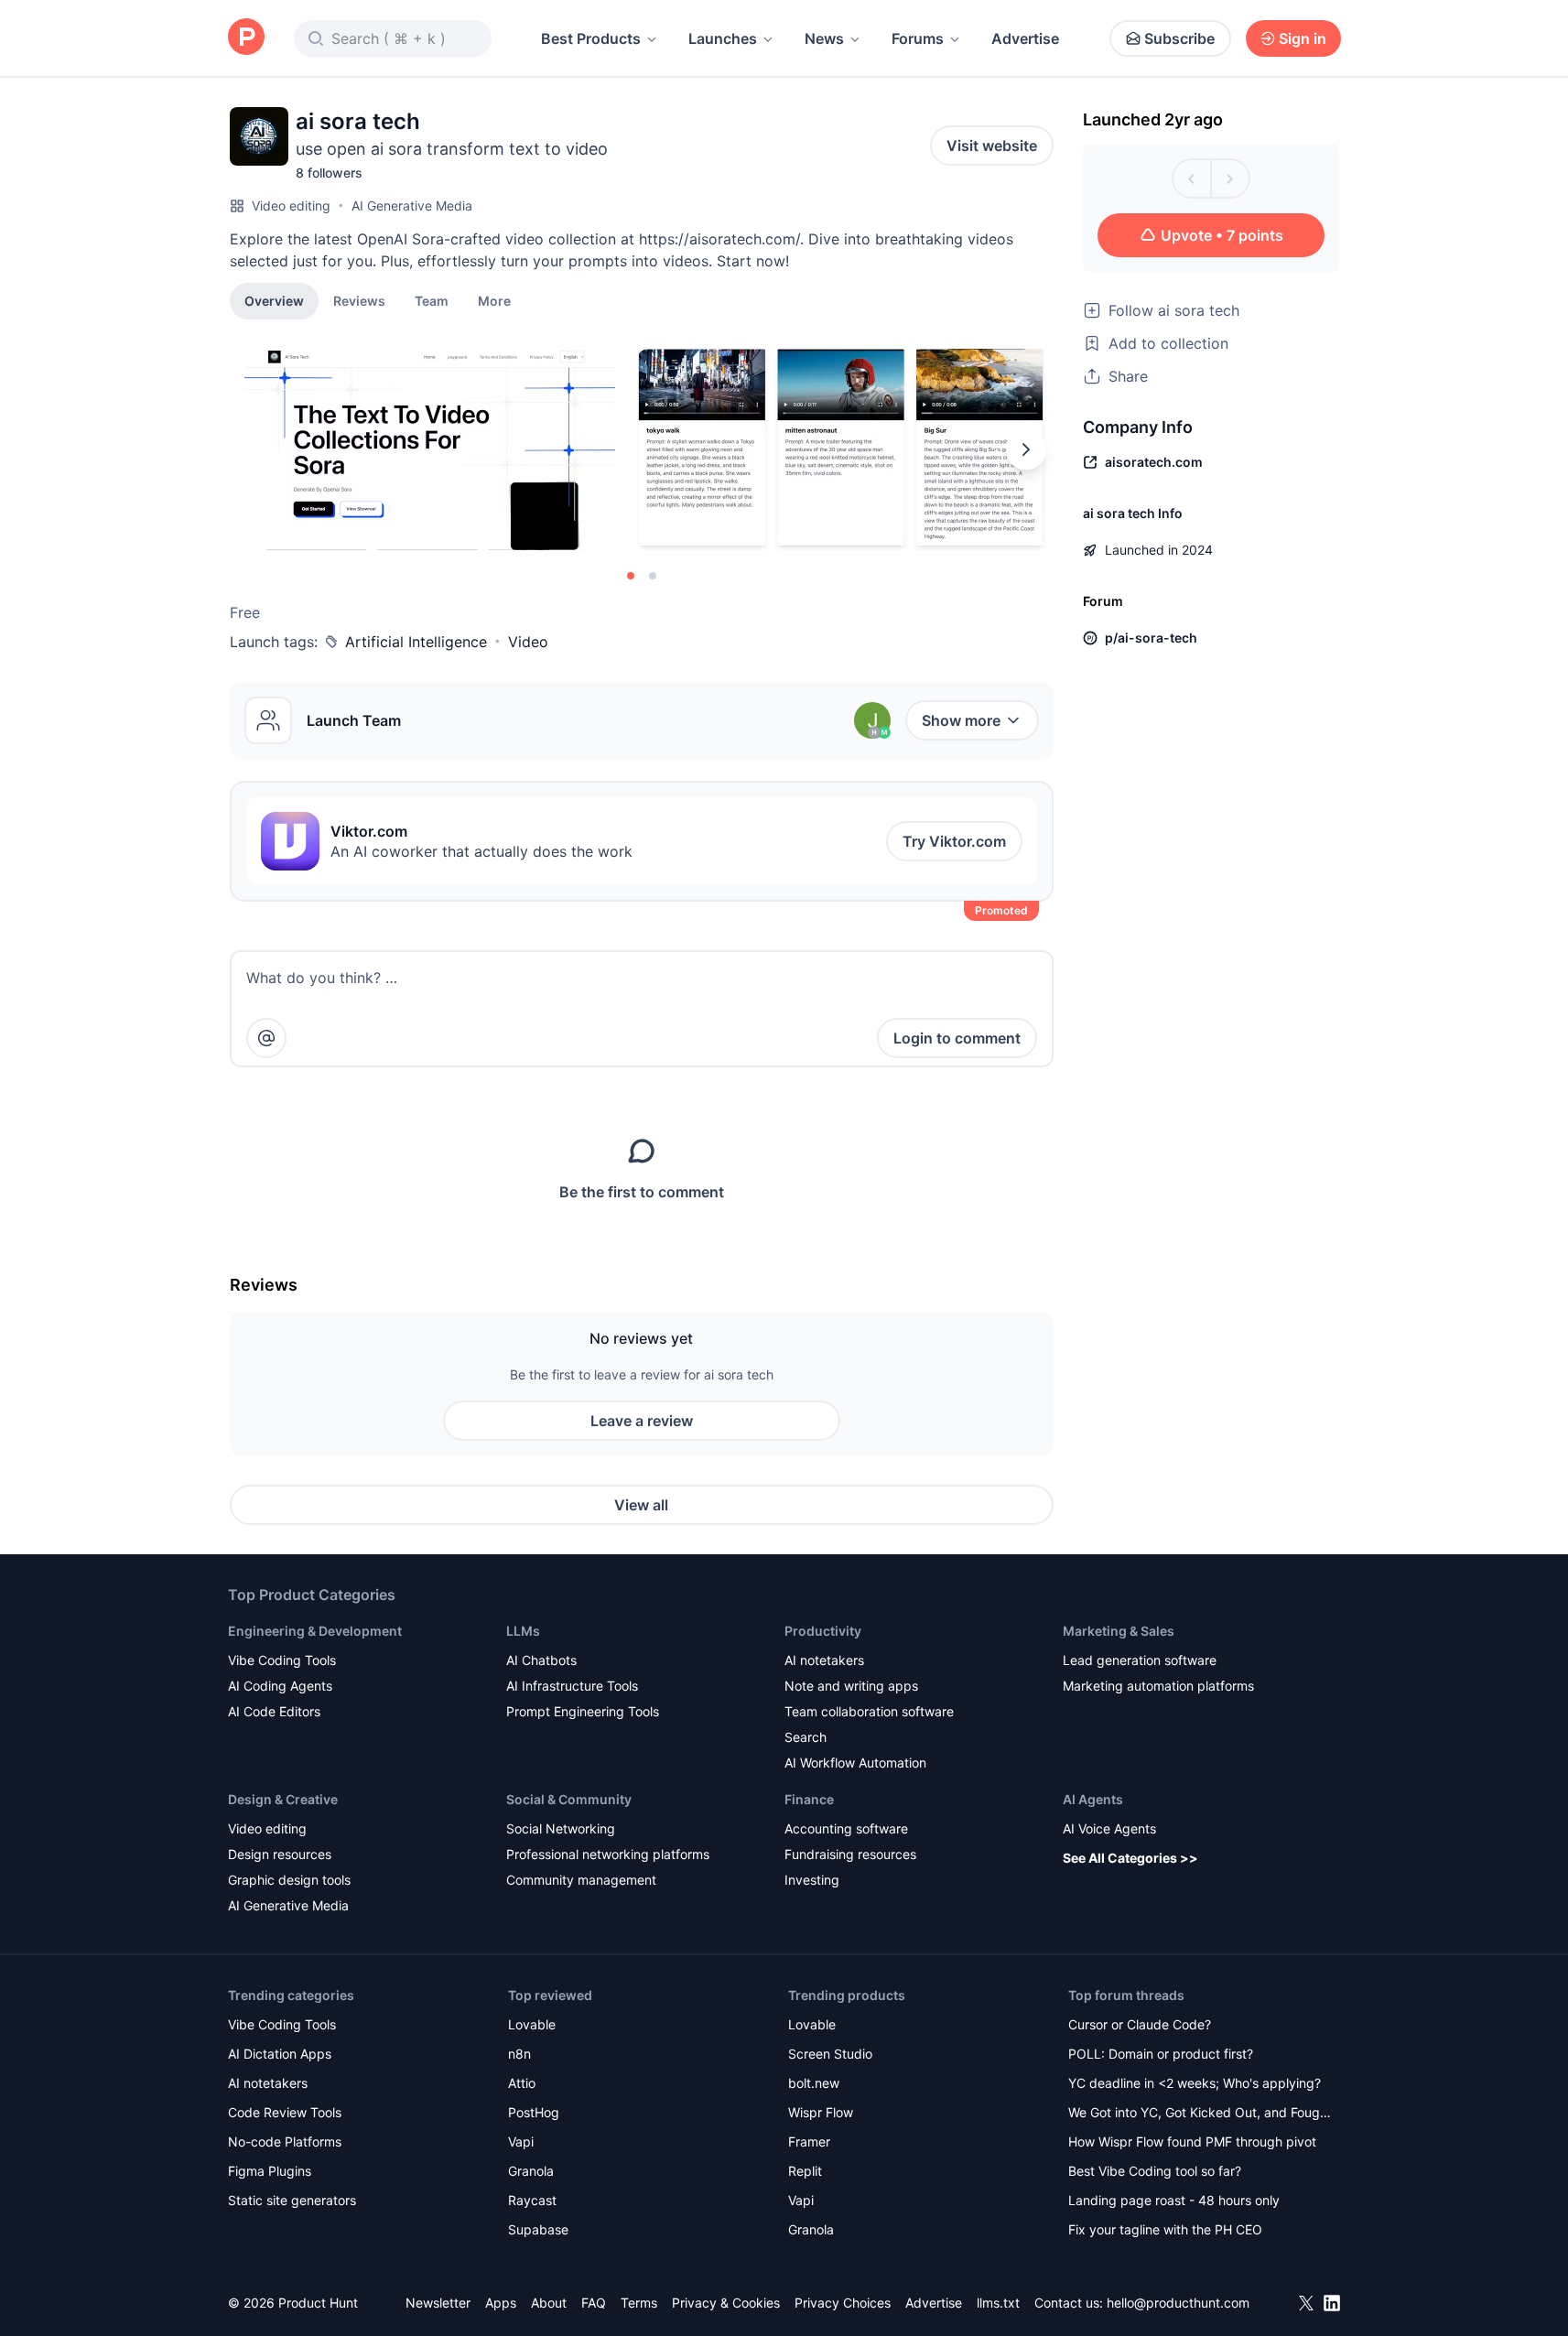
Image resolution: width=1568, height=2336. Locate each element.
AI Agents (1093, 1799)
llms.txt (998, 2303)
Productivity (823, 1631)
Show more (961, 720)
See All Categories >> (1130, 1858)
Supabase (538, 2229)
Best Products (591, 38)
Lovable (532, 2024)
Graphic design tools (289, 1880)
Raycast (532, 2200)
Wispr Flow (821, 2112)
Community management (581, 1880)
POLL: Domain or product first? (1161, 2054)
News (824, 38)
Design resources (280, 1854)
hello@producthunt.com (1178, 2303)
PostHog (534, 2112)
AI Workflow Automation (855, 1763)
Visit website (992, 146)
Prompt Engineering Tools (583, 1711)
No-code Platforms (285, 2141)
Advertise (1025, 38)
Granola (531, 2171)
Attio (522, 2083)
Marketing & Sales (1119, 1631)
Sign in (1303, 38)
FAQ (594, 2303)
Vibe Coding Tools (282, 1660)
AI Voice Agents (1109, 1828)
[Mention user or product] (266, 1038)
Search (806, 1737)
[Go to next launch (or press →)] (1230, 178)
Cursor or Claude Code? (1140, 2024)
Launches (723, 38)
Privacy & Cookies (726, 2303)
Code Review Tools (285, 2112)
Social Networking (561, 1828)
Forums (918, 38)
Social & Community (569, 1799)
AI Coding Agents (280, 1686)
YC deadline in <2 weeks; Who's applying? (1195, 2083)
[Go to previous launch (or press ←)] (1192, 178)
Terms (639, 2303)
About (549, 2303)
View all (641, 1505)
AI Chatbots (541, 1660)
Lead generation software (1140, 1660)
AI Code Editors (274, 1711)
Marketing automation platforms (1158, 1686)
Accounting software (846, 1828)
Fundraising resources (850, 1854)
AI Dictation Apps (280, 2054)
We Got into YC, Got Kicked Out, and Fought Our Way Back (1200, 2114)
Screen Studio (830, 2054)
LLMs (523, 1631)
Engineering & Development (315, 1631)
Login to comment (957, 1038)
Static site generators (292, 2200)
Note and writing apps (851, 1686)
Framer (809, 2141)
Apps (501, 2303)
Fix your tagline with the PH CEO (1165, 2229)
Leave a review (642, 1421)
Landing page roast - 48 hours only (1174, 2200)
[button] (494, 300)
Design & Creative (283, 1799)
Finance (809, 1799)
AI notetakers (824, 1660)
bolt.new (814, 2083)
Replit (805, 2171)
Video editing (291, 205)
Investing (812, 1880)
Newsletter (438, 2303)
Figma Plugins (270, 2171)
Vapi (521, 2141)
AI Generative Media (412, 205)
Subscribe (1179, 38)
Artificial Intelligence (416, 642)
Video (528, 642)
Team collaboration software (869, 1711)
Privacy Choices (843, 2303)
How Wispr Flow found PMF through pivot (1192, 2141)
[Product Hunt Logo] (246, 38)
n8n (519, 2054)
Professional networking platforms (608, 1854)
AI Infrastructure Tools (572, 1686)
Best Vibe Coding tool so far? (1155, 2171)
